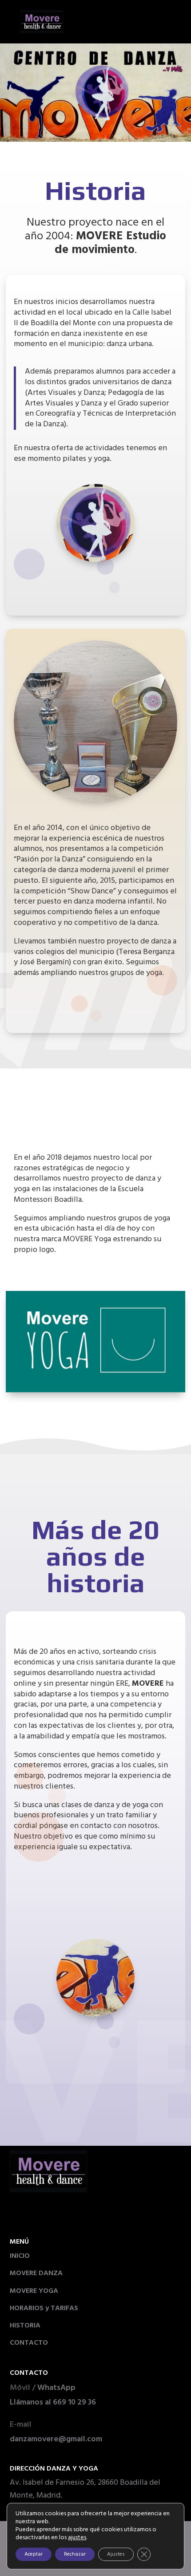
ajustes (77, 2538)
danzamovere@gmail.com (56, 2439)
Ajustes (116, 2554)
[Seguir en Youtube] (62, 2214)
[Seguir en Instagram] (23, 2214)
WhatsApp (56, 2388)
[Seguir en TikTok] (43, 2214)
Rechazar (75, 2554)
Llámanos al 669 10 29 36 (53, 2403)
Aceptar (34, 2554)
